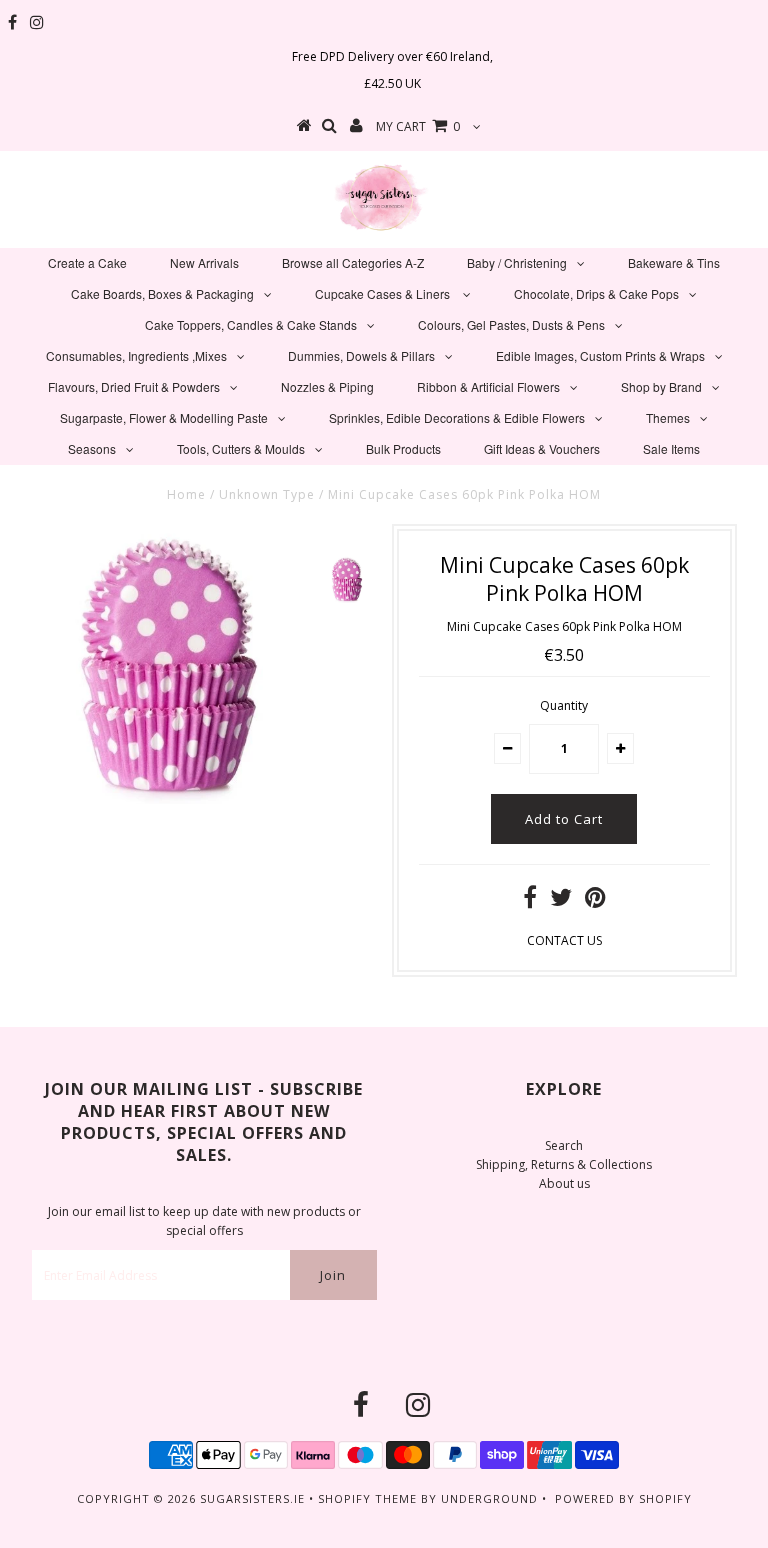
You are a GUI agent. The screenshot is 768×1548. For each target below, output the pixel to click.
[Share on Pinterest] (595, 901)
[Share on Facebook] (530, 901)
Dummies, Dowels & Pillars (361, 355)
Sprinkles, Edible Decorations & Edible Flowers (457, 417)
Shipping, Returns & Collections (564, 1164)
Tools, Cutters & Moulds (241, 448)
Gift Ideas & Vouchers (542, 448)
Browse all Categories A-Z (353, 262)
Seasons (92, 448)
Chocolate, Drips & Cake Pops (596, 293)
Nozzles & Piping (327, 386)
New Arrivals (204, 262)
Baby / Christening (517, 262)
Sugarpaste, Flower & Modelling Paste (164, 417)
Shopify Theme (367, 1498)
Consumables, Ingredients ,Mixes (136, 355)
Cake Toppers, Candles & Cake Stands (251, 324)
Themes (668, 417)
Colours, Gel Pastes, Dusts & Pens (511, 324)
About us (564, 1183)
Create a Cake (87, 262)
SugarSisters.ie (252, 1498)
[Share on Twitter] (561, 901)
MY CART (418, 126)
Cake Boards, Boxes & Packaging (162, 293)
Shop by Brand (661, 386)
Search (564, 1145)
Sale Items (671, 448)
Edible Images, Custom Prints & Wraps (600, 355)
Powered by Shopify (623, 1498)
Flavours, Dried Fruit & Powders (134, 386)
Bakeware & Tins (674, 262)
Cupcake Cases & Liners (384, 293)
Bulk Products (403, 448)
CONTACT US (564, 940)
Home (186, 494)
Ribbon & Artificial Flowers (488, 386)
